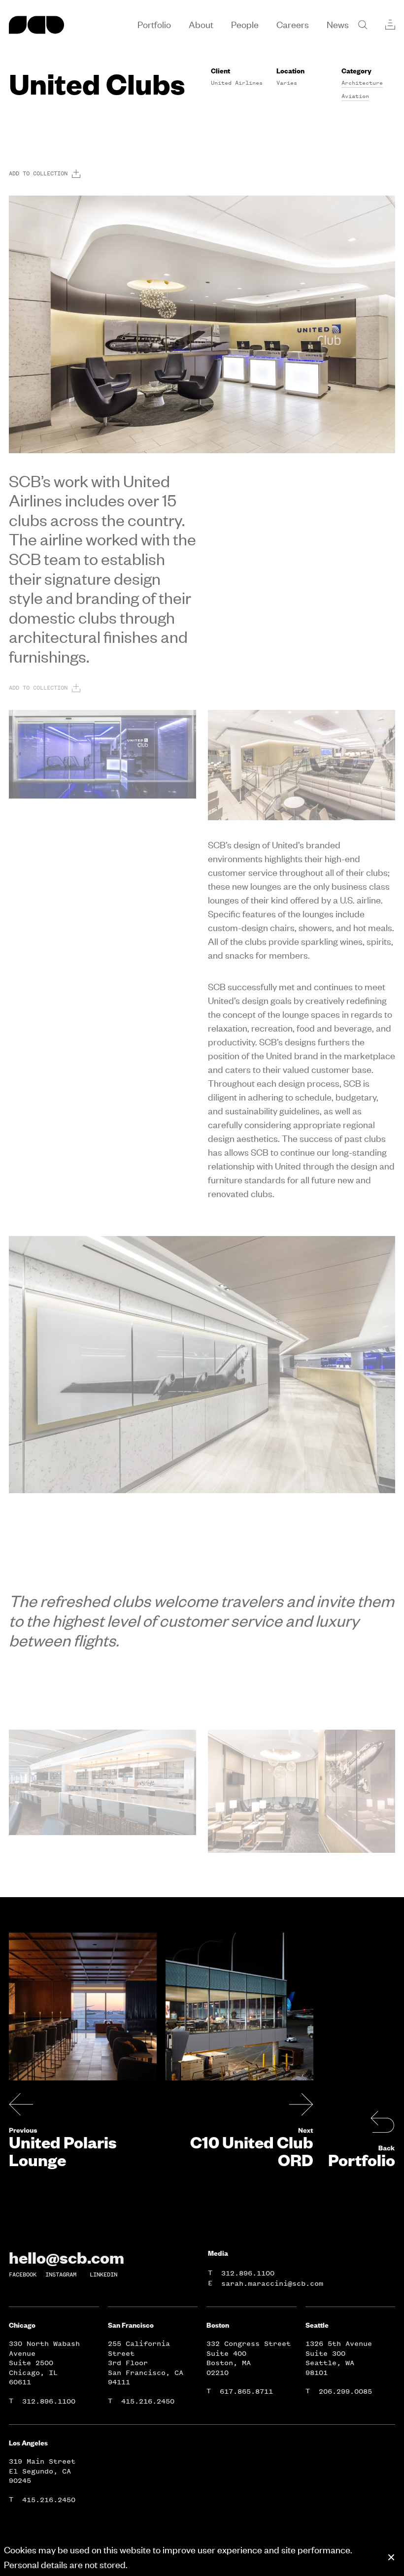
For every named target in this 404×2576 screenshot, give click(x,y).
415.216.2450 (148, 2401)
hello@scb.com (67, 2257)
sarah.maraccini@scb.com (272, 2284)
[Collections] (390, 25)
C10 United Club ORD (252, 2151)
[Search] (363, 25)
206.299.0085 (345, 2392)
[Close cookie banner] (391, 2557)
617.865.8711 (246, 2392)
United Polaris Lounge (63, 2151)
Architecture (362, 83)
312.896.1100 (248, 2273)
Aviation (355, 96)
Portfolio (362, 2160)
